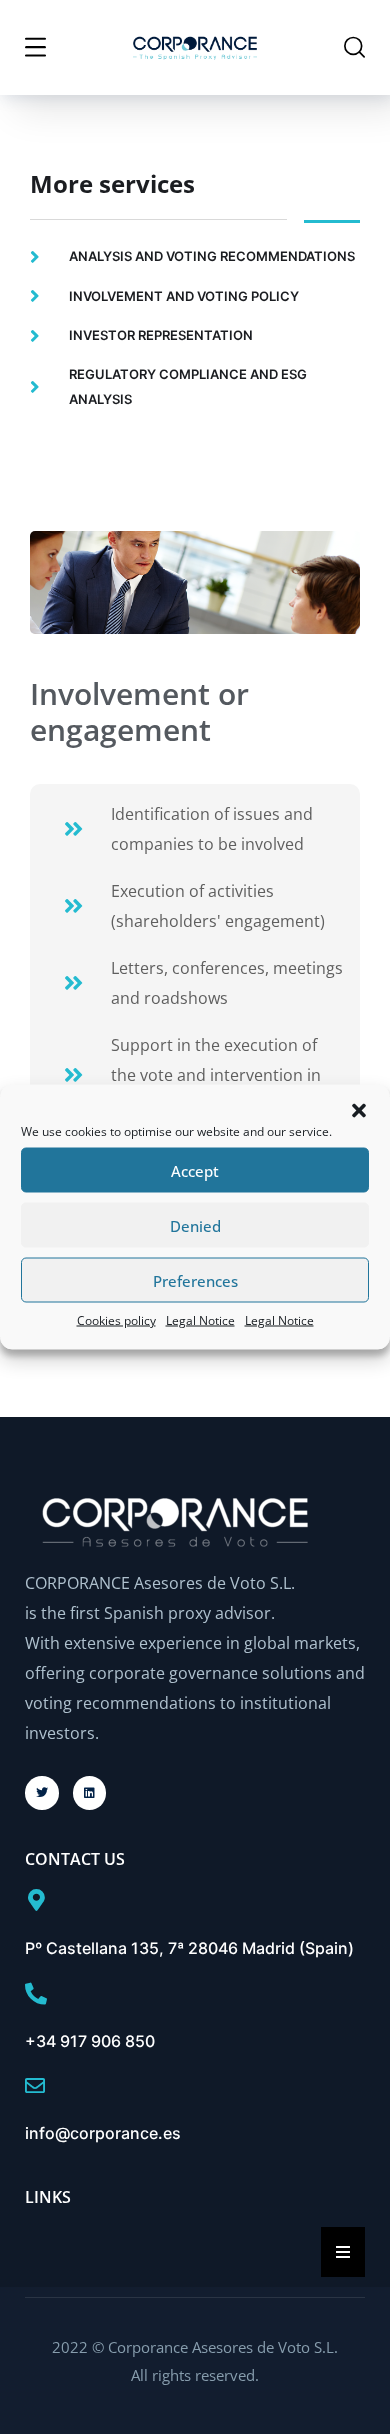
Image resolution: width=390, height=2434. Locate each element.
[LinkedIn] (90, 1793)
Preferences (195, 1280)
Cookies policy (116, 1320)
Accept (195, 1170)
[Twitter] (42, 1793)
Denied (195, 1225)
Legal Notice (200, 1320)
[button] (359, 1111)
